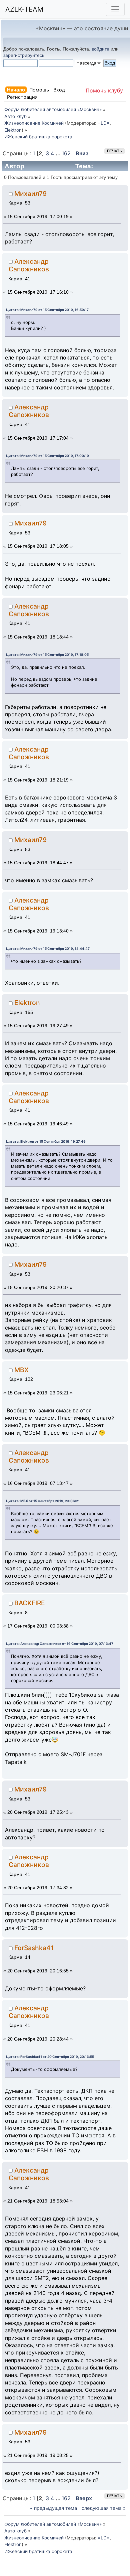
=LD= (104, 123)
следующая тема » (104, 2508)
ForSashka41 (34, 1948)
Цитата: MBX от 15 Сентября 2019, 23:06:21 (43, 1501)
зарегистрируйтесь (24, 55)
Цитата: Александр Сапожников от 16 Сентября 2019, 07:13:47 (60, 1644)
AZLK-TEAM (24, 9)
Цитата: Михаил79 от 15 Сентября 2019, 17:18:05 (47, 654)
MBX (21, 1370)
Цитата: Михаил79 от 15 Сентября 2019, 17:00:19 (47, 456)
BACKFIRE (30, 1603)
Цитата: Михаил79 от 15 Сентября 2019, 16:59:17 (47, 310)
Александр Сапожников (29, 265)
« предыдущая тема (53, 2508)
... (59, 153)
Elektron (13, 130)
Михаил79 (30, 194)
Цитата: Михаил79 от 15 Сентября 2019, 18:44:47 (48, 948)
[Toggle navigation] (115, 9)
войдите (100, 49)
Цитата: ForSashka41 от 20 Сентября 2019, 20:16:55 (50, 2057)
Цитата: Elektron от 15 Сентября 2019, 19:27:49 (46, 1141)
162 (66, 153)
